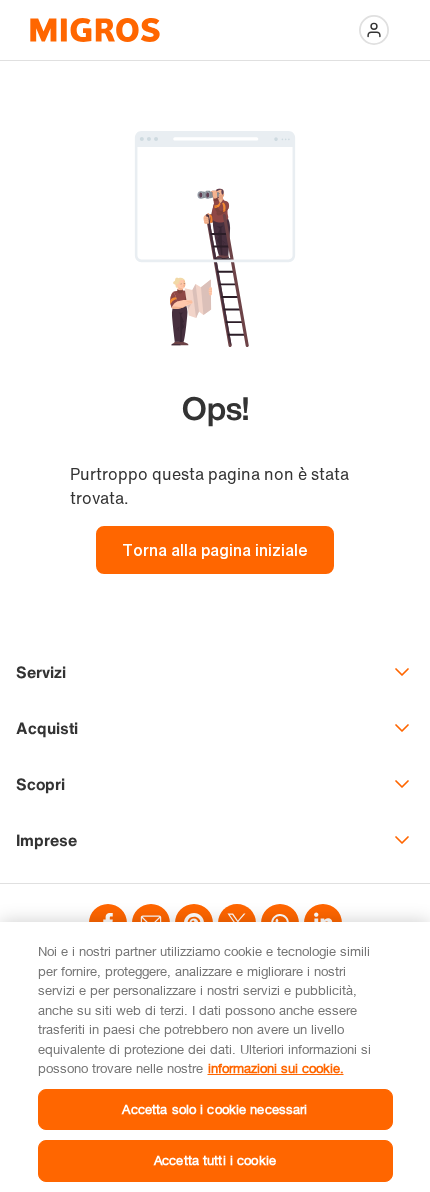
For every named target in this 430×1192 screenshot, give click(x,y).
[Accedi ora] (374, 30)
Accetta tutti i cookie (215, 1160)
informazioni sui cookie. (276, 1068)
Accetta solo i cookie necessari (214, 1109)
